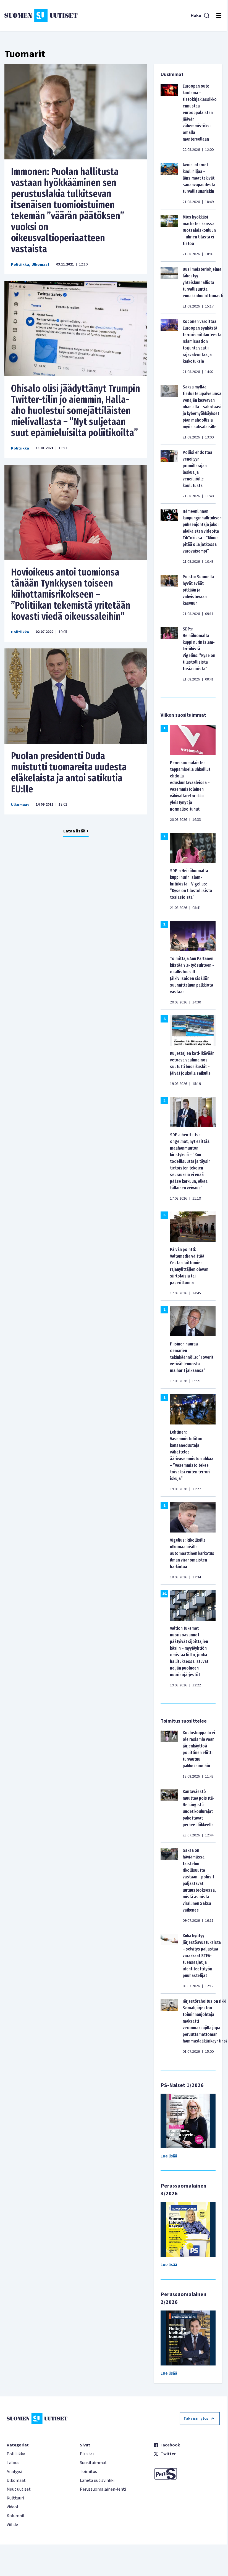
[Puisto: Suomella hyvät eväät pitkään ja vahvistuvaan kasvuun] (169, 595)
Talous (13, 2463)
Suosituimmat (93, 2463)
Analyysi (14, 2472)
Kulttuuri (15, 2498)
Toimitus (88, 2472)
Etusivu (87, 2454)
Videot (13, 2507)
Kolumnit (16, 2516)
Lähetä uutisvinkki (97, 2480)
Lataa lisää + (76, 831)
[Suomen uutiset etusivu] (41, 15)
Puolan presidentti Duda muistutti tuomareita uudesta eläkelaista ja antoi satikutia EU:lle (69, 772)
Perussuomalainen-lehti (103, 2489)
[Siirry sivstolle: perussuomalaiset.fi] (187, 2474)
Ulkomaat (40, 265)
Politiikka (20, 265)
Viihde (12, 2525)
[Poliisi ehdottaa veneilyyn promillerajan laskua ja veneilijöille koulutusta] (169, 474)
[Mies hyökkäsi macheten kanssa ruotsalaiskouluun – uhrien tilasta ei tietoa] (169, 235)
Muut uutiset (19, 2489)
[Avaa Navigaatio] (219, 15)
